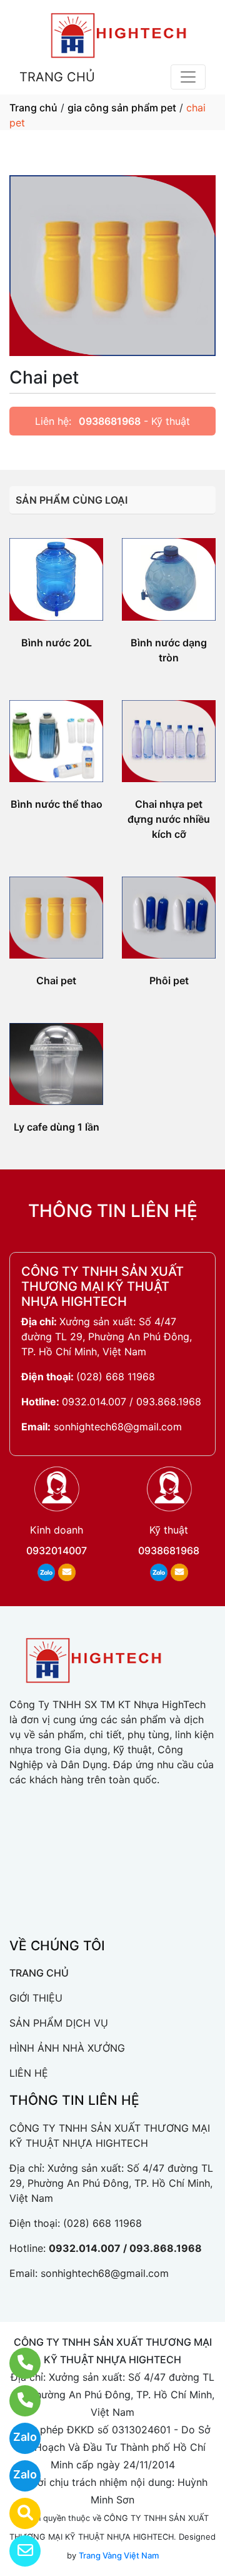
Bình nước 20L (57, 643)
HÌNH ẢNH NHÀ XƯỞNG (67, 2048)
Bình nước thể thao (57, 804)
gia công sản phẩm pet (122, 108)
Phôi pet (169, 980)
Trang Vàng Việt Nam (119, 2555)
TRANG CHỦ (57, 77)
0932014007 (57, 1550)
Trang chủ (33, 108)
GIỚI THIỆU (36, 1998)
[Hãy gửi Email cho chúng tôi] (17, 2551)
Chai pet (56, 980)
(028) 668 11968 (116, 1377)
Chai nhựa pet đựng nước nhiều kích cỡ (169, 819)
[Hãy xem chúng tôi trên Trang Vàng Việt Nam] (17, 2513)
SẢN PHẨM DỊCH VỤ (59, 2023)
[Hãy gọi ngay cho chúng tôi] (17, 2401)
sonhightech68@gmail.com (118, 1427)
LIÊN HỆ (29, 2073)
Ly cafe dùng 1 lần (57, 1127)
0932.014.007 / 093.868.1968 (132, 1402)
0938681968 (110, 421)
